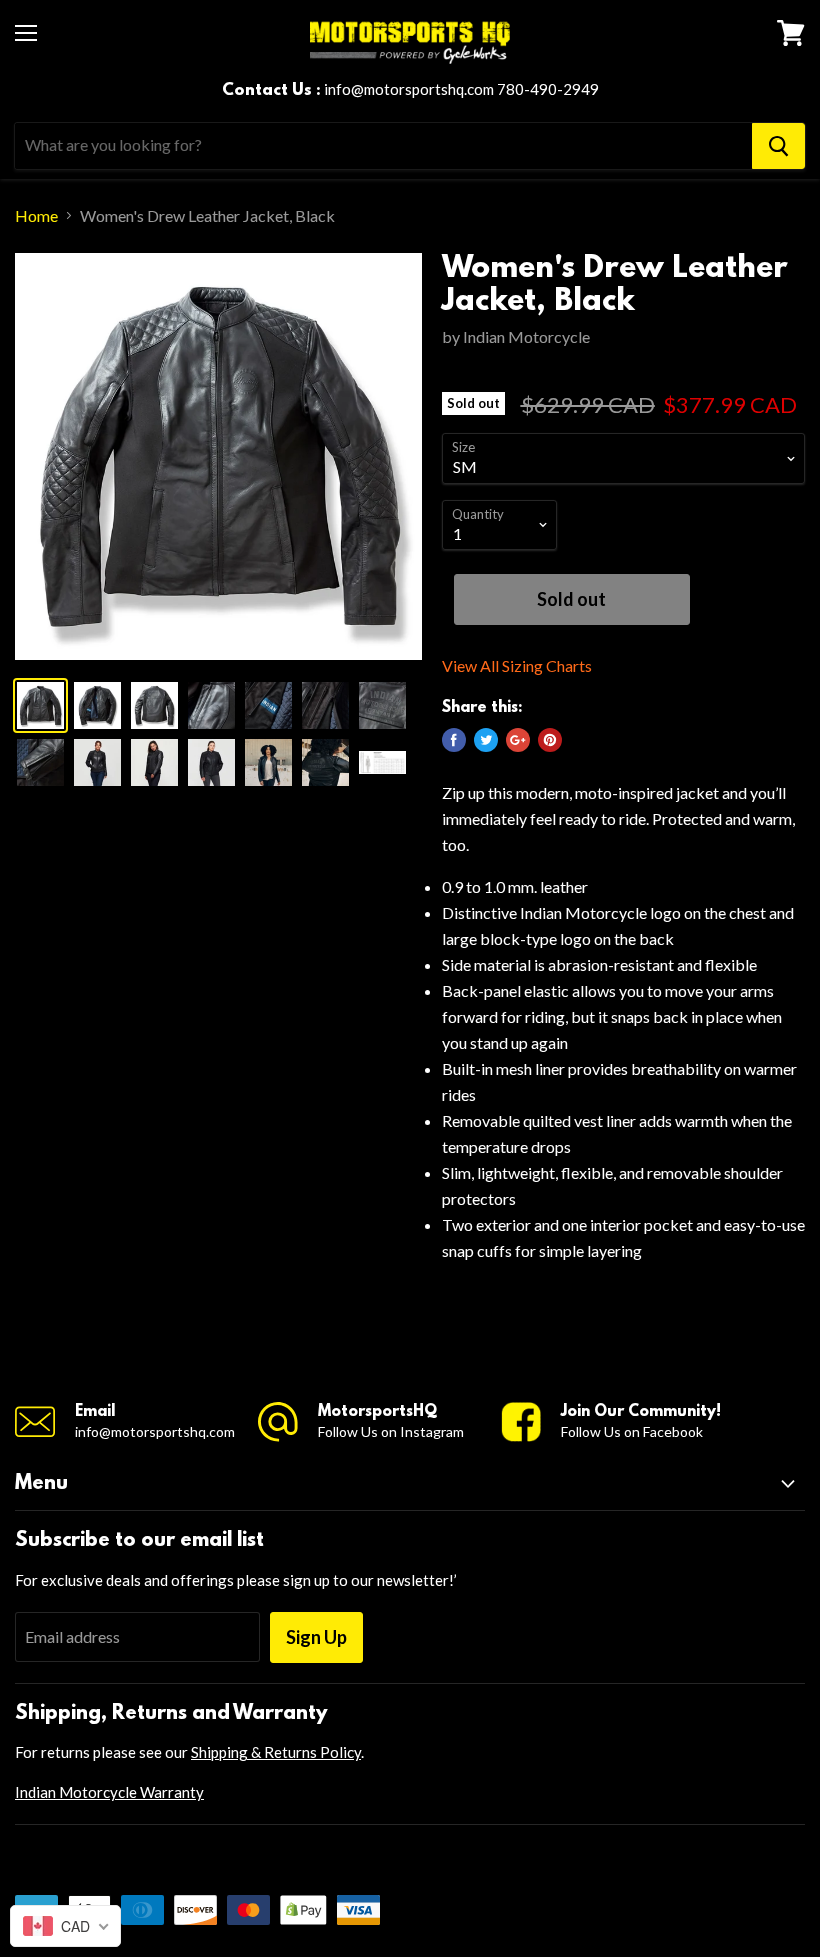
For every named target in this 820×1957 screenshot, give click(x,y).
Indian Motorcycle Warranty (109, 1792)
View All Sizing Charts (517, 666)
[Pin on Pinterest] (550, 740)
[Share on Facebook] (454, 740)
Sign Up (316, 1637)
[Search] (778, 146)
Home (36, 216)
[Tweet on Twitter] (486, 740)
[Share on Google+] (518, 740)
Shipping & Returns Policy (276, 1752)
